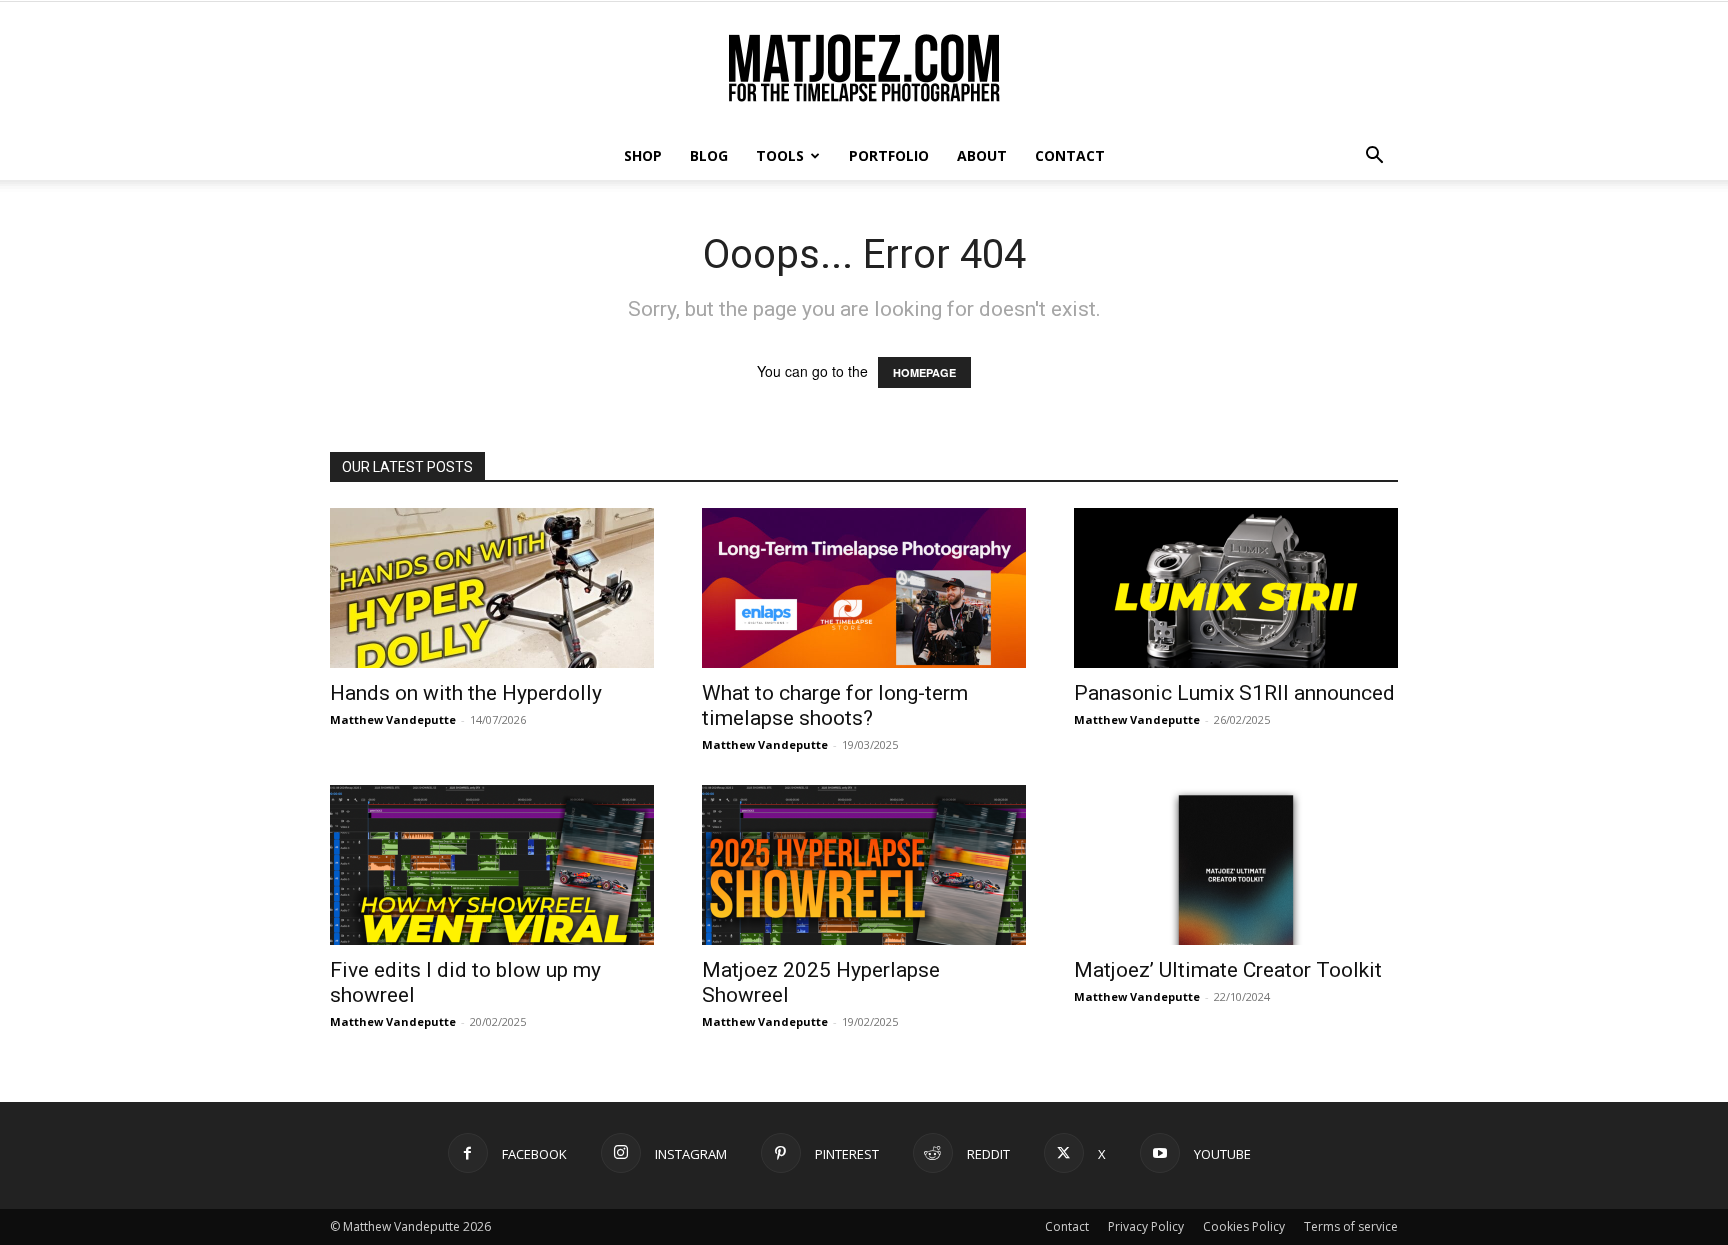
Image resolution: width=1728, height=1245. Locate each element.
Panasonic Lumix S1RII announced (1234, 693)
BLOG (709, 155)
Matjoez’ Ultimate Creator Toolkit (1228, 970)
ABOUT (982, 155)
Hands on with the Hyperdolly (466, 693)
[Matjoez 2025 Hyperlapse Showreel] (864, 865)
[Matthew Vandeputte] (864, 69)
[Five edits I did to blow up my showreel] (492, 865)
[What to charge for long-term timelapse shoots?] (864, 588)
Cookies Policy (1244, 1226)
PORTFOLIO (889, 155)
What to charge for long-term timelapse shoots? (835, 705)
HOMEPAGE (924, 372)
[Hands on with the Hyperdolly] (492, 588)
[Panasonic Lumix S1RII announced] (1236, 588)
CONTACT (1070, 155)
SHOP (643, 155)
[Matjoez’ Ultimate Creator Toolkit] (1236, 865)
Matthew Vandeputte (393, 719)
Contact (1067, 1226)
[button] (1374, 157)
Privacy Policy (1146, 1226)
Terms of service (1351, 1226)
